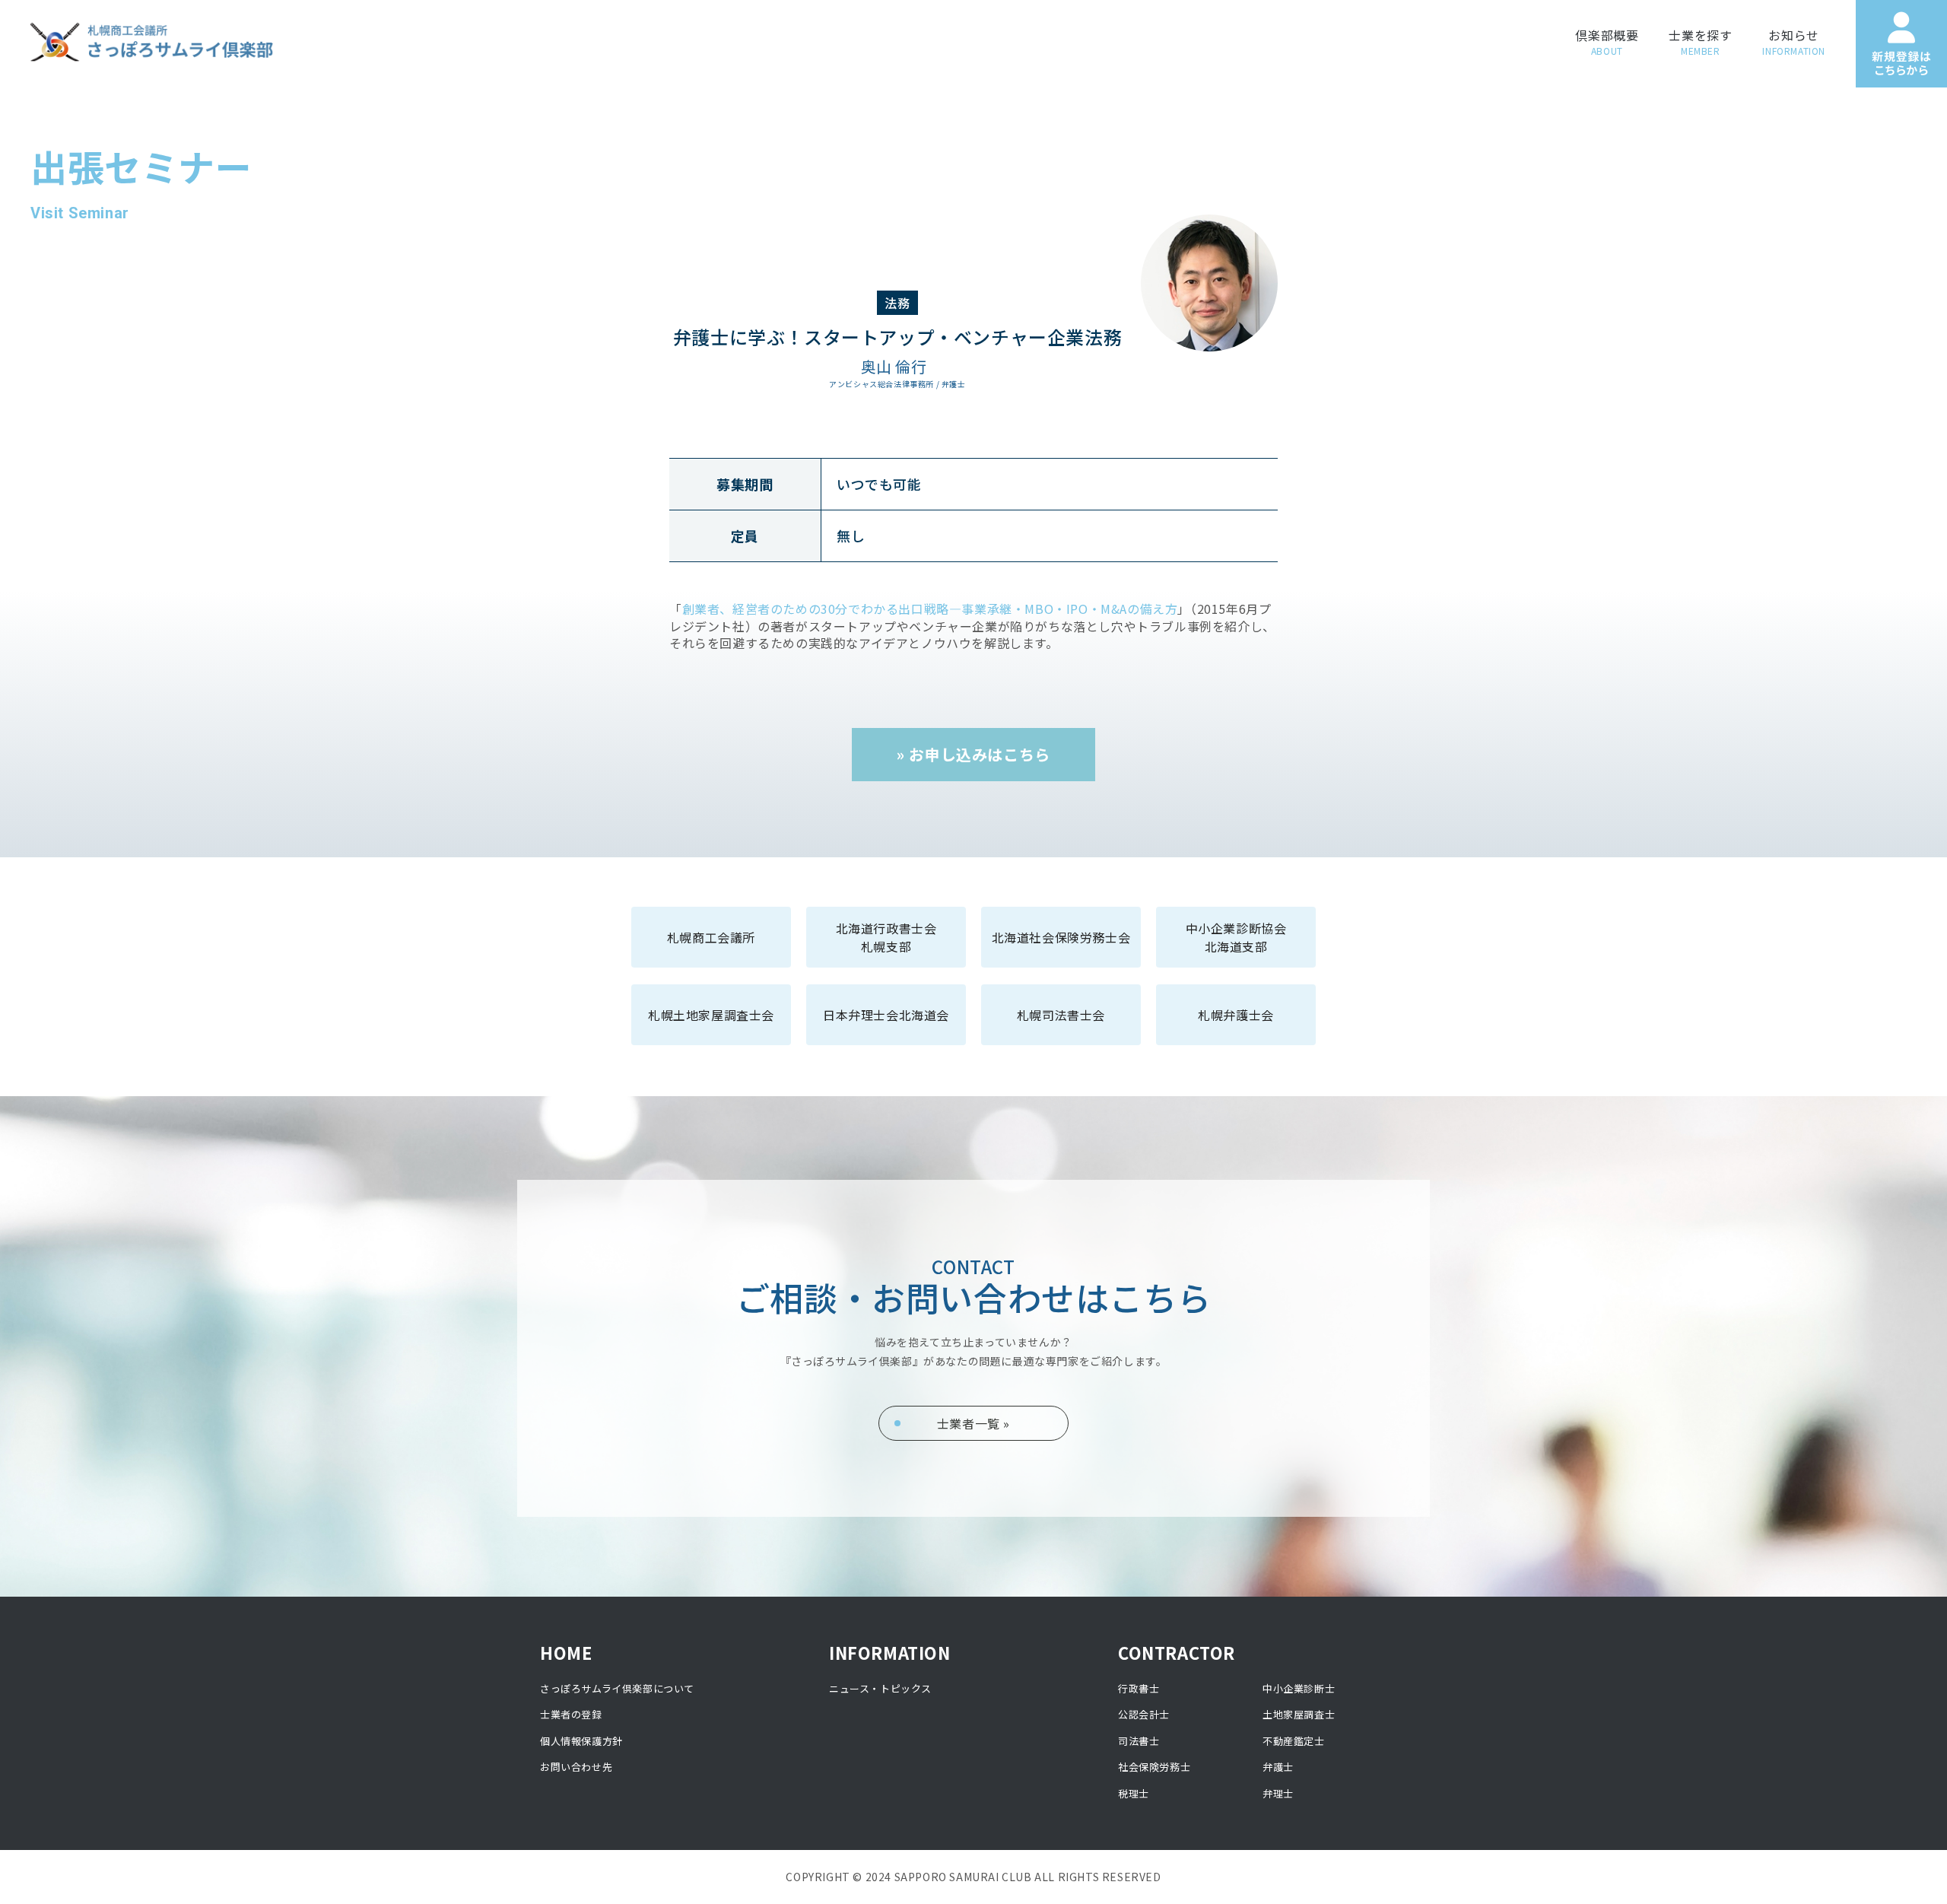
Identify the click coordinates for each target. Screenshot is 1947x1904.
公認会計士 (1144, 1714)
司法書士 (1139, 1741)
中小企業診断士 (1299, 1688)
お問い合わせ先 (576, 1767)
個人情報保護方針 (581, 1741)
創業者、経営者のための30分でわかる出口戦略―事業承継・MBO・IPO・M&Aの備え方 (930, 609)
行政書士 (1139, 1688)
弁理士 (1278, 1793)
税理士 (1134, 1793)
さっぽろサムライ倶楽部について (617, 1688)
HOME (566, 1652)
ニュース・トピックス (880, 1688)
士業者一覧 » (973, 1423)
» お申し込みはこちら (973, 754)
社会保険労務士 (1154, 1767)
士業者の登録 (571, 1714)
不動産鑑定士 (1294, 1741)
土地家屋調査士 (1299, 1714)
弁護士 (1278, 1767)
